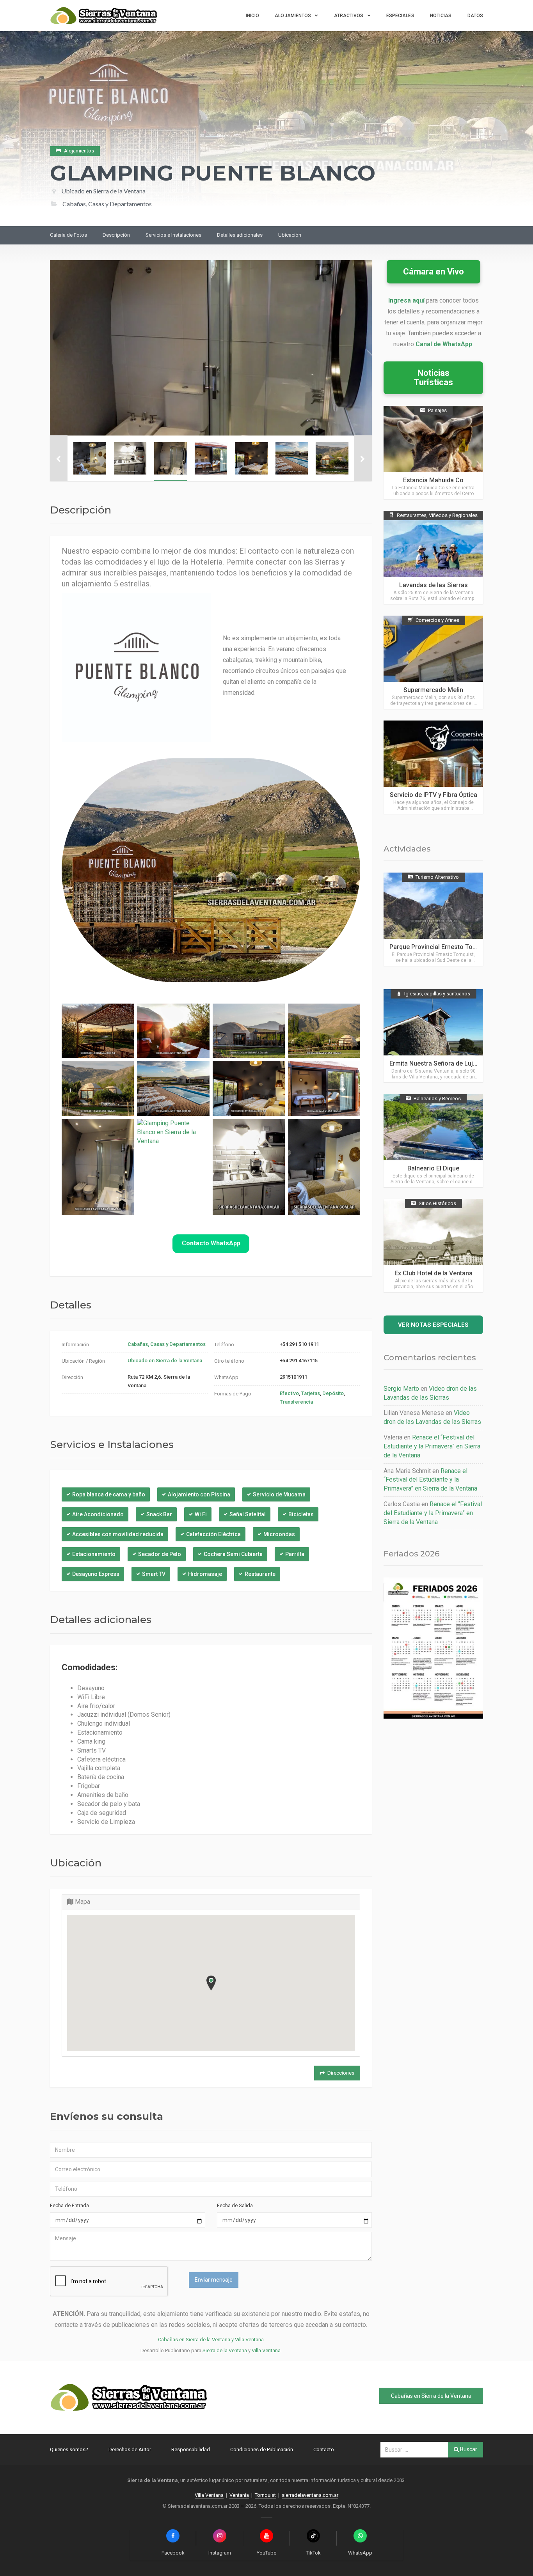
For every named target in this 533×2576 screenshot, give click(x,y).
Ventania (239, 2495)
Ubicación (290, 235)
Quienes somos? (69, 2449)
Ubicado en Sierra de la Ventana (103, 191)
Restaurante (260, 1574)
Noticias (441, 16)
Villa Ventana (266, 2350)
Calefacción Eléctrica (213, 1534)
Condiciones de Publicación (262, 2449)
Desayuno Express (96, 1574)
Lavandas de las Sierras (434, 585)
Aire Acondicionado (98, 1514)
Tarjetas (311, 1393)
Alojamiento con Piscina (199, 1494)
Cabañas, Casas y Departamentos (167, 1344)
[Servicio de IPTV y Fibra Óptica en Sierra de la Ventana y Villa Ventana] (433, 767)
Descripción (116, 235)
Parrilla (295, 1554)
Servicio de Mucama (279, 1494)
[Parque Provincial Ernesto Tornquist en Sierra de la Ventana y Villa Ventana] (433, 919)
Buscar (468, 2449)
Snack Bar (159, 1514)
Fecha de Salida (235, 2205)
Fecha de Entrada (69, 2205)
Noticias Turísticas (434, 378)
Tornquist (265, 2495)
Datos (475, 16)
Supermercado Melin (433, 690)
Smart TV (154, 1574)
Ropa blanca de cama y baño (109, 1494)
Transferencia (296, 1402)
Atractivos (349, 16)
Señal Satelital (248, 1514)
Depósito (333, 1393)
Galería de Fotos (68, 235)
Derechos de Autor (130, 2449)
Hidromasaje (205, 1574)
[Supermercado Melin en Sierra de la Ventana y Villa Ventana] (433, 662)
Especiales (400, 16)
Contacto (324, 2449)
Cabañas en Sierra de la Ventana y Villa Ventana (211, 2340)
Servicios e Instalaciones (173, 235)
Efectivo (289, 1393)
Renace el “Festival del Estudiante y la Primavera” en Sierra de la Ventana (432, 1446)
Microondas (279, 1534)
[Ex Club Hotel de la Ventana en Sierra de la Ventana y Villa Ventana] (433, 1246)
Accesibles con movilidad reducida (118, 1534)
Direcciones (341, 2073)
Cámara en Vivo (434, 272)
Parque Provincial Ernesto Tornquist (441, 947)
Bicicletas (301, 1514)
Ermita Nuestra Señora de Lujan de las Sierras (455, 1063)
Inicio (253, 16)
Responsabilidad (191, 2449)
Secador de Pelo (160, 1554)
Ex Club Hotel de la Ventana (434, 1273)
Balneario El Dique (433, 1168)
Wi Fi (201, 1514)
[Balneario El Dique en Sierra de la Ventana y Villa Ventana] (433, 1141)
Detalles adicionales (240, 235)
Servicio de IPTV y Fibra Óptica (434, 795)
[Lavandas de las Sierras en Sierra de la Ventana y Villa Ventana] (433, 557)
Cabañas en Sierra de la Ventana (431, 2396)
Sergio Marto (401, 1389)
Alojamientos (293, 16)
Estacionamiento (94, 1554)
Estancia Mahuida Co (433, 480)
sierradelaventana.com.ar (310, 2495)
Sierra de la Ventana (225, 2350)
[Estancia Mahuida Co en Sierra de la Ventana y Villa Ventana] (433, 452)
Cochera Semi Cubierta (233, 1554)
